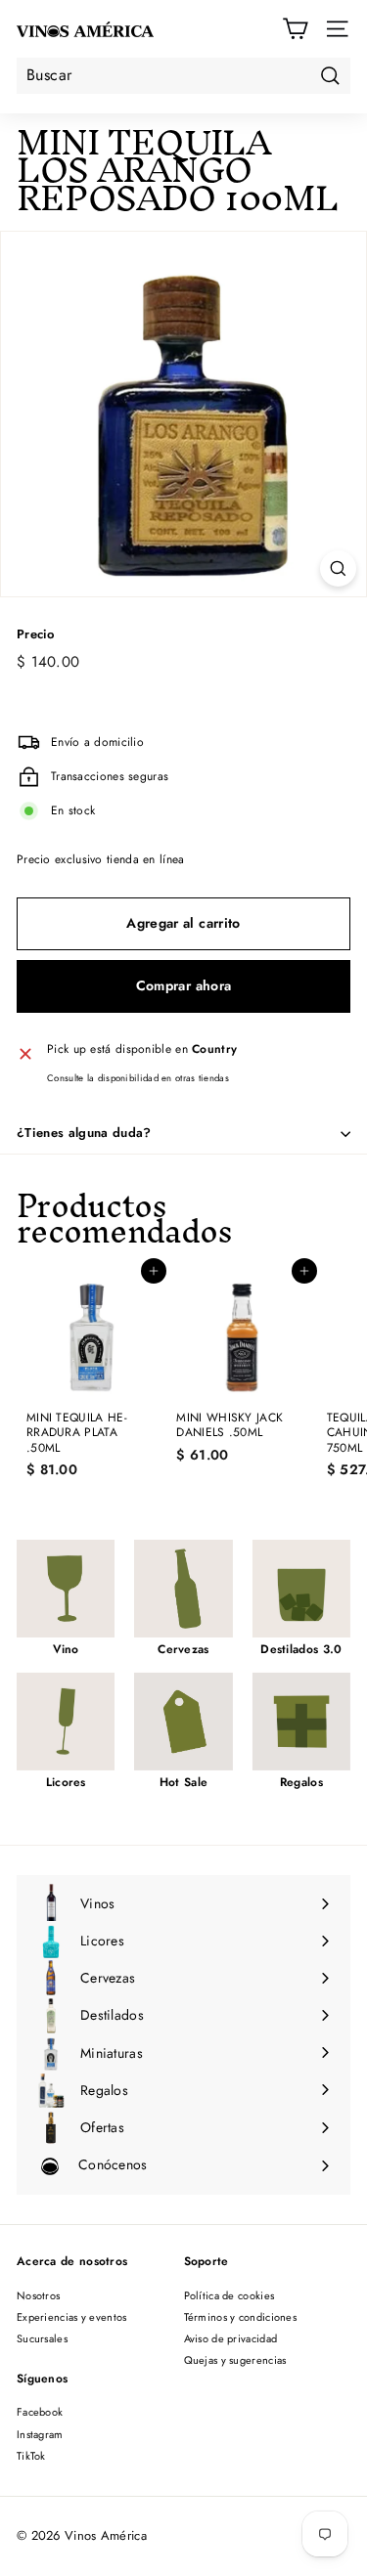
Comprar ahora (184, 985)
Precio (36, 635)
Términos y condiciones (241, 2317)
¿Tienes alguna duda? (84, 1133)
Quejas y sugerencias (235, 2360)
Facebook (40, 2412)
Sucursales (42, 2338)
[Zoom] (338, 568)
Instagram (40, 2434)
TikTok (31, 2456)
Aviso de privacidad (231, 2338)
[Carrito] (295, 29)
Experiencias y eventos (72, 2317)
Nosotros (38, 2295)
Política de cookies (229, 2295)
